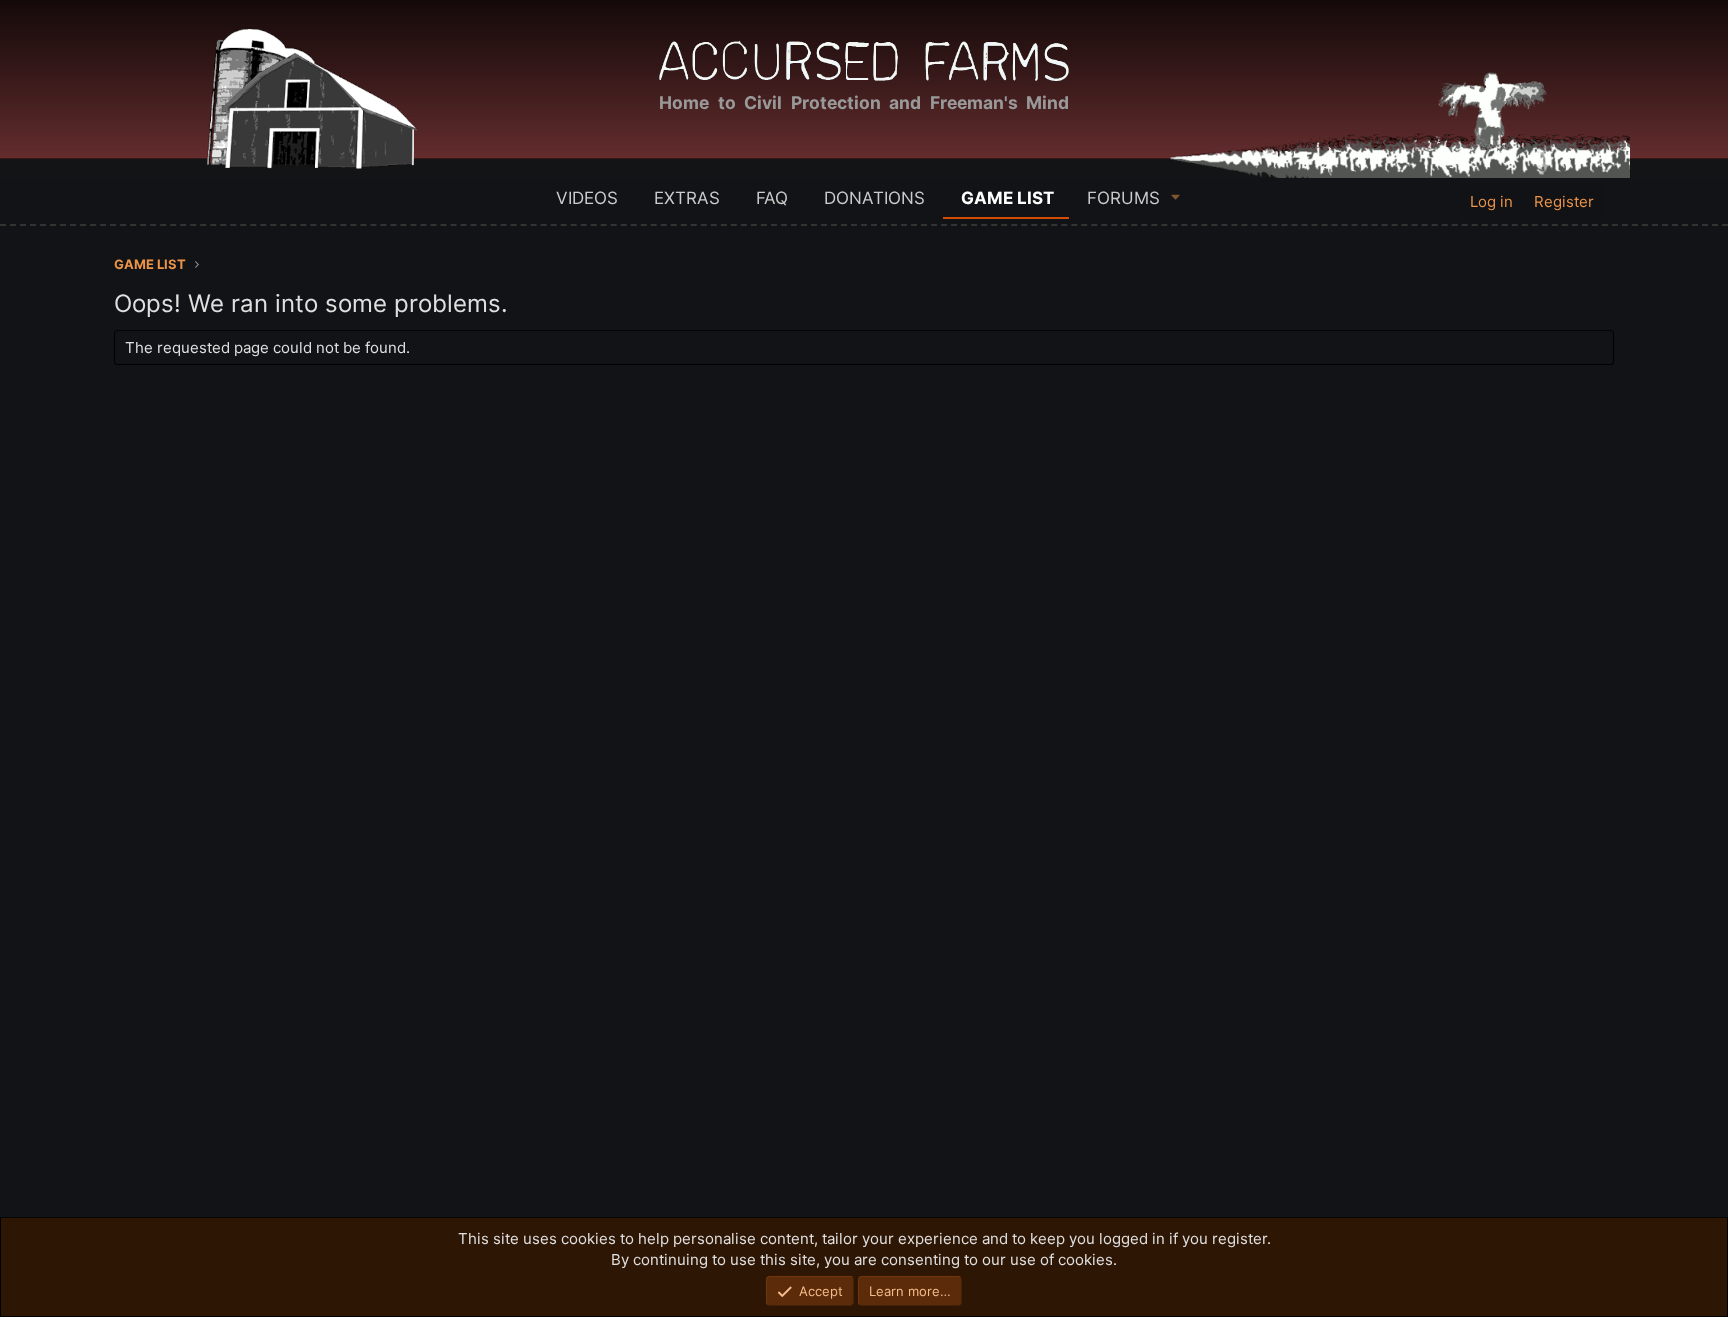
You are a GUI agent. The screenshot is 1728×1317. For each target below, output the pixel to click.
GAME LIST (1007, 198)
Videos (587, 198)
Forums (1123, 198)
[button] (1176, 196)
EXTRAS (687, 198)
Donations (874, 198)
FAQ (772, 198)
